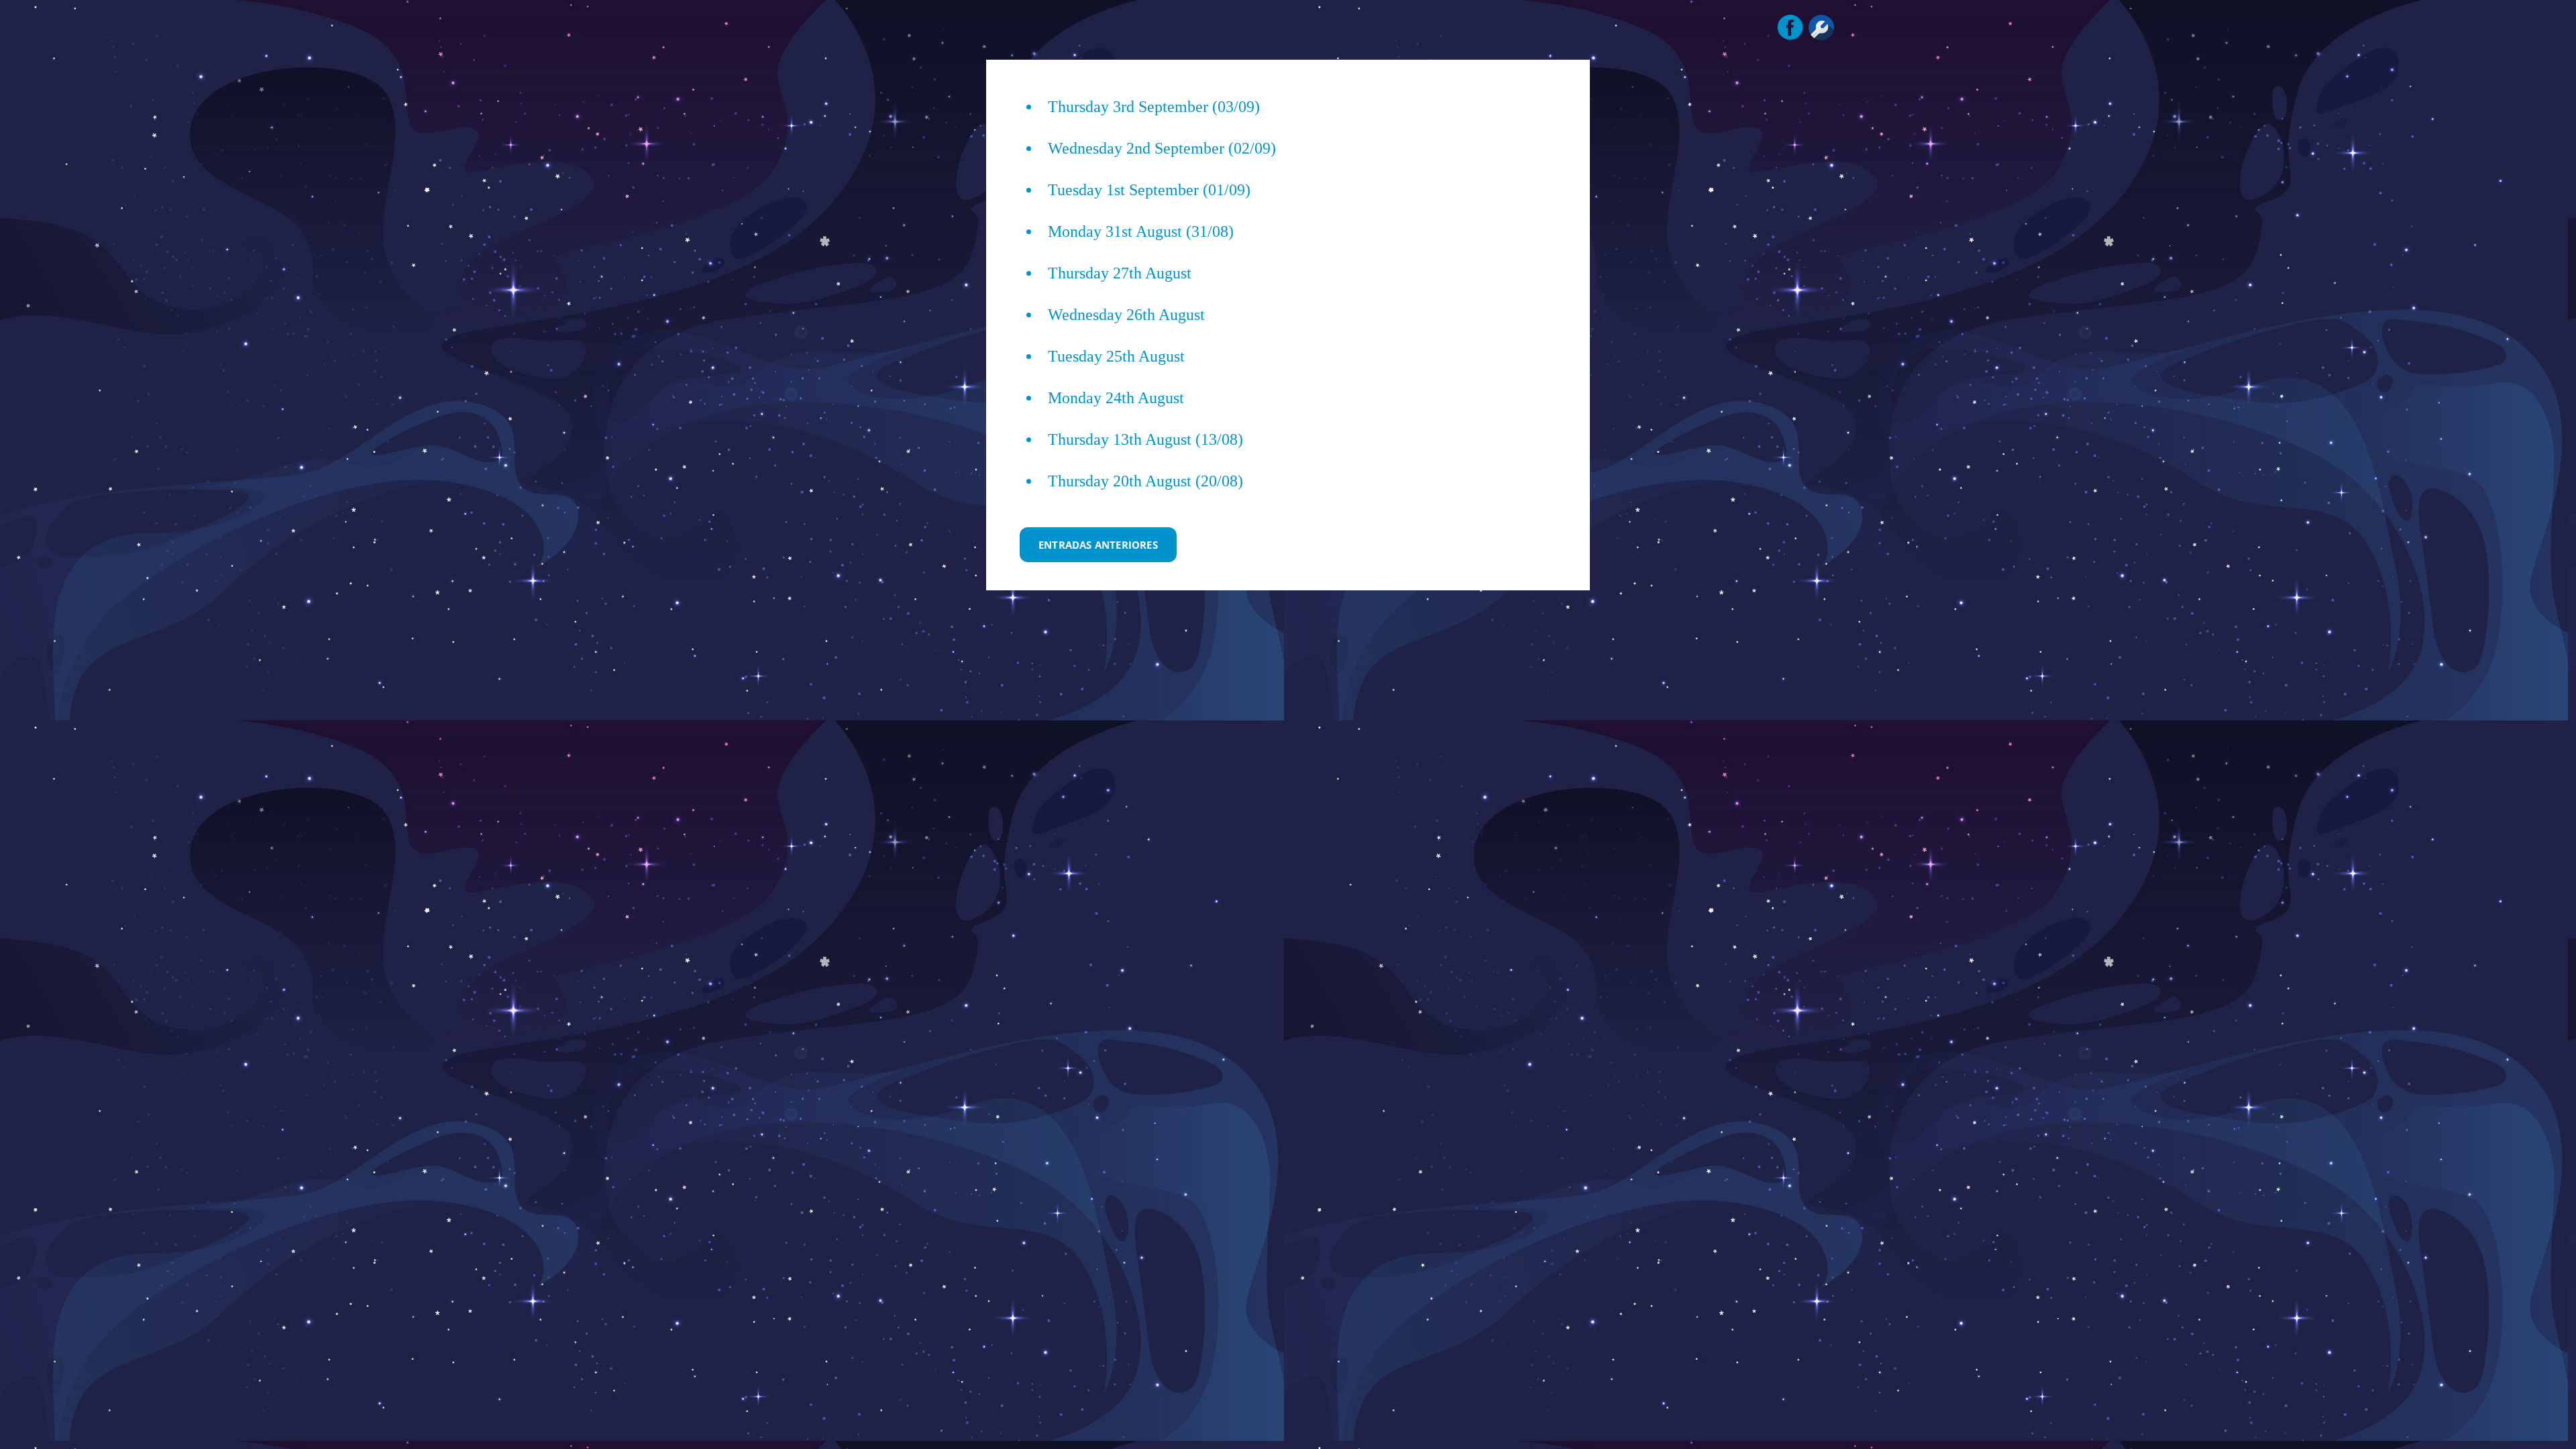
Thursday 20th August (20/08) (1145, 481)
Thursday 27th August (1120, 273)
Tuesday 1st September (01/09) (1149, 190)
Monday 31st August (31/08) (1141, 231)
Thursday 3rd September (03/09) (1154, 107)
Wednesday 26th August (1126, 315)
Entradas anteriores (1098, 545)
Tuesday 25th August (1116, 356)
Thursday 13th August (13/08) (1145, 439)
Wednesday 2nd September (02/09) (1162, 148)
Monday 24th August (1116, 398)
